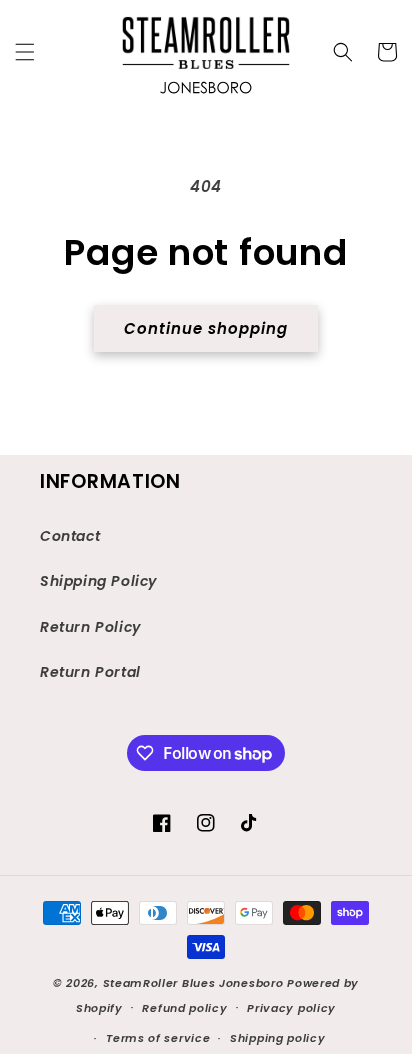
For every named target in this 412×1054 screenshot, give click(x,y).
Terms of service (158, 1038)
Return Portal (90, 672)
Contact (70, 536)
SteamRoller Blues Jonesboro (193, 983)
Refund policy (184, 1008)
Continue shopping (206, 328)
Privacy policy (291, 1008)
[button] (25, 52)
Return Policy (90, 627)
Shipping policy (278, 1038)
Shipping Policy (98, 581)
